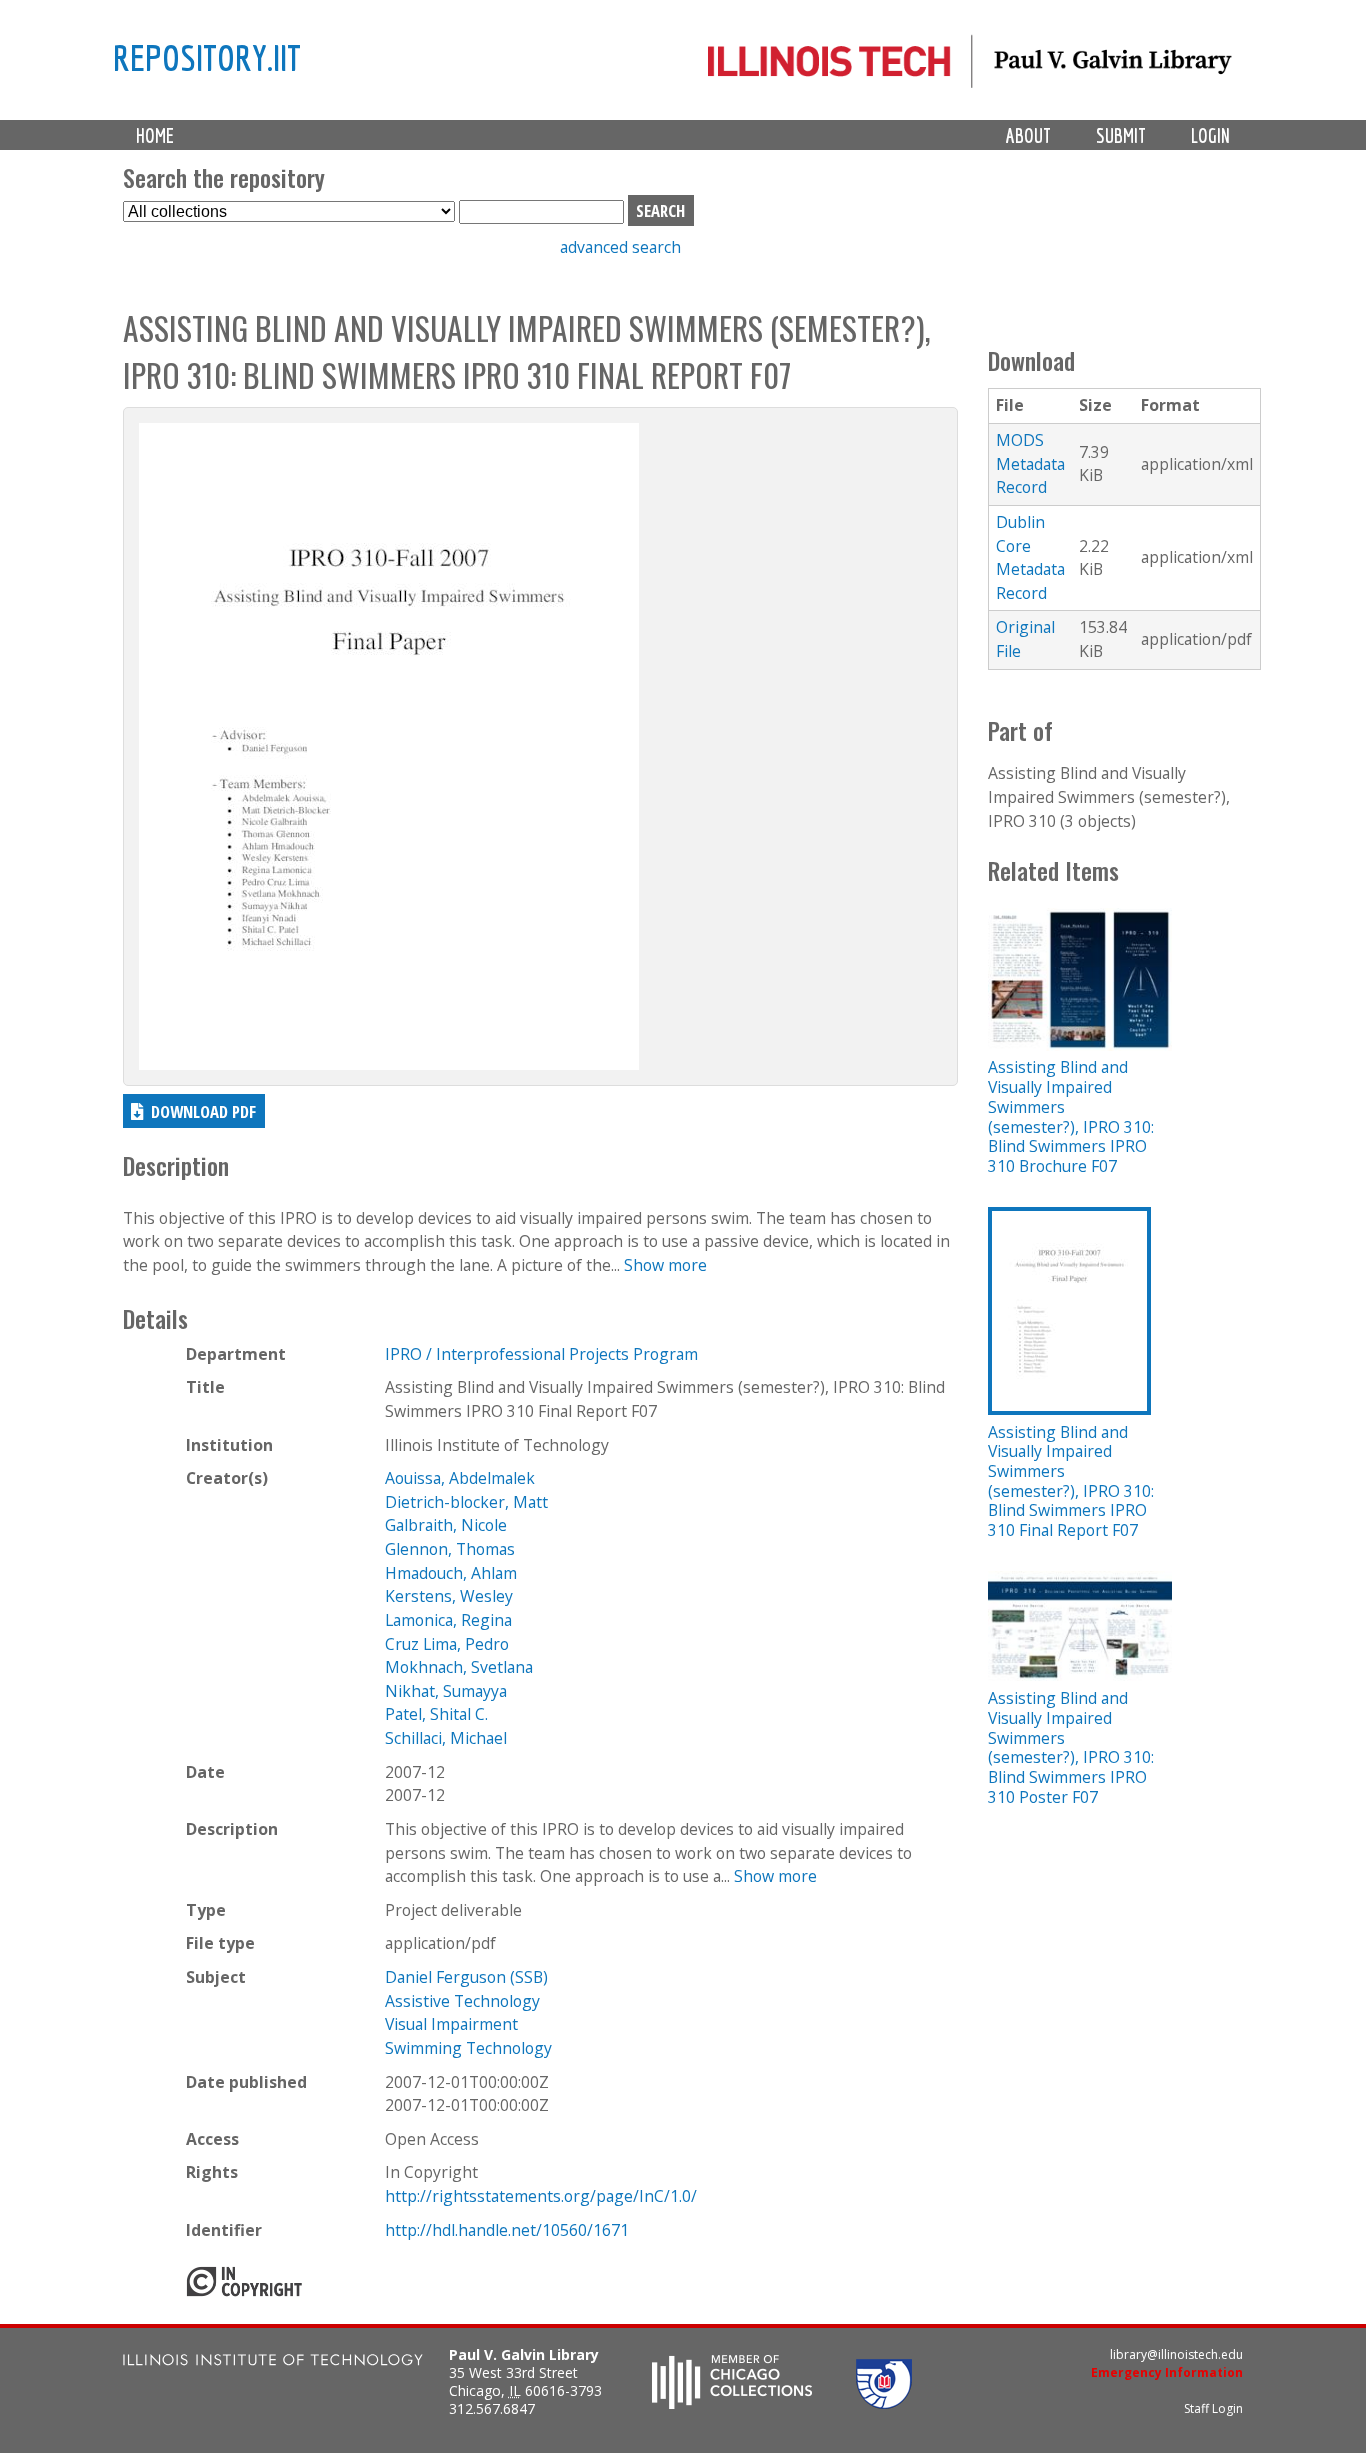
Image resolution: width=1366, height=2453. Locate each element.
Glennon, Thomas (450, 1549)
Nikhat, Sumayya (446, 1691)
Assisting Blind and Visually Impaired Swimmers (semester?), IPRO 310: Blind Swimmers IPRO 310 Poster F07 (1071, 1747)
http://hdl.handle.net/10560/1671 (507, 2230)
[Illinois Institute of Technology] (273, 2362)
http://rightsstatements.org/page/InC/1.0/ (541, 2196)
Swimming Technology (468, 2048)
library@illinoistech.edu (1176, 2354)
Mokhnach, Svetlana (459, 1667)
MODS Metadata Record (1030, 463)
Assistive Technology (462, 2001)
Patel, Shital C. (436, 1714)
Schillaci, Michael (446, 1738)
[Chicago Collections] (732, 2403)
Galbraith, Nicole (446, 1525)
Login (1210, 135)
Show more (665, 1265)
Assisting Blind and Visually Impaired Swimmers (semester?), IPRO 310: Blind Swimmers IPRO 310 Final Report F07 (1071, 1481)
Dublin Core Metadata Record (1030, 557)
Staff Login (1213, 2408)
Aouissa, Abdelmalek (460, 1478)
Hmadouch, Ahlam (451, 1573)
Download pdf (203, 1111)
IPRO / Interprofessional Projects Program (541, 1354)
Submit (1121, 135)
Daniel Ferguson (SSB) (466, 1977)
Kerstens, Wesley (449, 1596)
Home (155, 135)
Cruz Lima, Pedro (447, 1644)
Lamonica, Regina (448, 1620)
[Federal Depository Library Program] (884, 2403)
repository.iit (207, 57)
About (1028, 135)
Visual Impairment (451, 2024)
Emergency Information (1167, 2372)
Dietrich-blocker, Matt (466, 1502)
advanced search (620, 247)
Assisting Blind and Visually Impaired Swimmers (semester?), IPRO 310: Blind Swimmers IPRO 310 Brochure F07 (1071, 1116)
